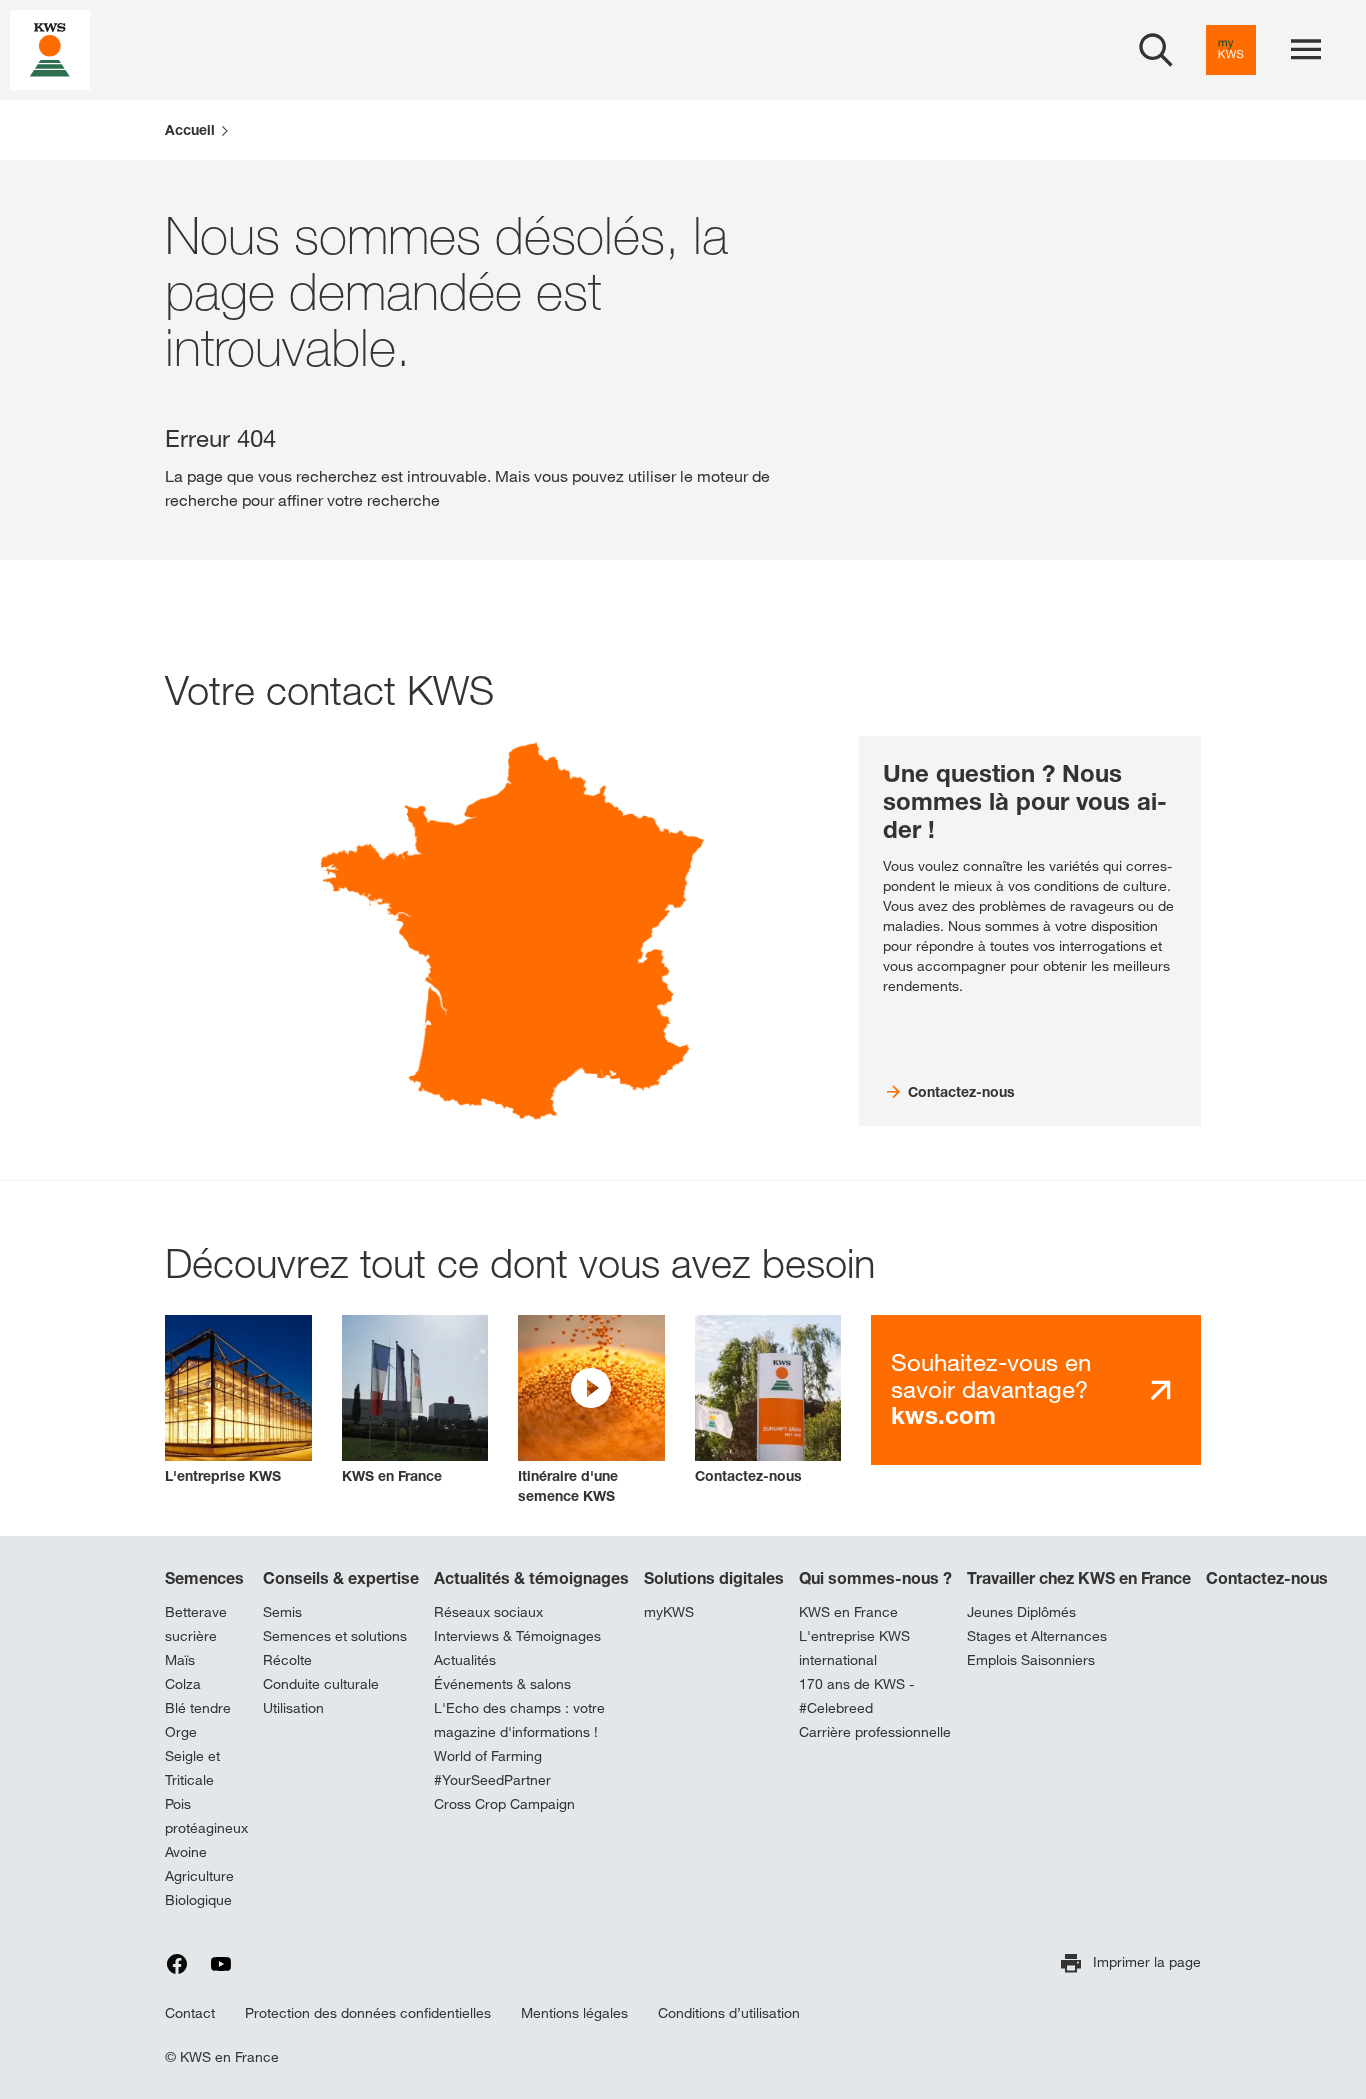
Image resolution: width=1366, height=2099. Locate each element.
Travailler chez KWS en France (1079, 1578)
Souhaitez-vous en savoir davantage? (991, 1389)
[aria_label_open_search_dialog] (1156, 50)
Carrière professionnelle (875, 1732)
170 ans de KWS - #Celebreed (856, 1696)
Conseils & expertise (341, 1578)
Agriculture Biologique (199, 1888)
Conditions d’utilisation (729, 2013)
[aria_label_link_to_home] (50, 48)
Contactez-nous (1267, 1578)
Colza (183, 1684)
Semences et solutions (335, 1636)
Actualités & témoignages (531, 1578)
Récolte (287, 1660)
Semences (204, 1578)
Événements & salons (502, 1684)
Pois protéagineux (206, 1816)
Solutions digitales (714, 1578)
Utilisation (293, 1708)
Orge (181, 1732)
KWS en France (848, 1612)
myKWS (669, 1612)
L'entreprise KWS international (854, 1648)
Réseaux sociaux (488, 1612)
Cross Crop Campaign (504, 1804)
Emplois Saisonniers (1031, 1660)
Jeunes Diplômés (1021, 1612)
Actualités (465, 1660)
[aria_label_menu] (1306, 50)
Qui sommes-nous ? (875, 1578)
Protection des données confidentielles (368, 2013)
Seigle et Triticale (192, 1768)
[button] (591, 1411)
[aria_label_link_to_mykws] (1231, 50)
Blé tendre (198, 1708)
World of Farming (488, 1756)
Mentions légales (574, 2013)
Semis (282, 1612)
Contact (190, 2013)
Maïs (180, 1660)
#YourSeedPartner (492, 1780)
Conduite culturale (321, 1684)
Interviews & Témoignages (517, 1636)
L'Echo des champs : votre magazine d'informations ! (519, 1720)
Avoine (186, 1852)
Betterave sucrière (196, 1624)
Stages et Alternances (1037, 1636)
